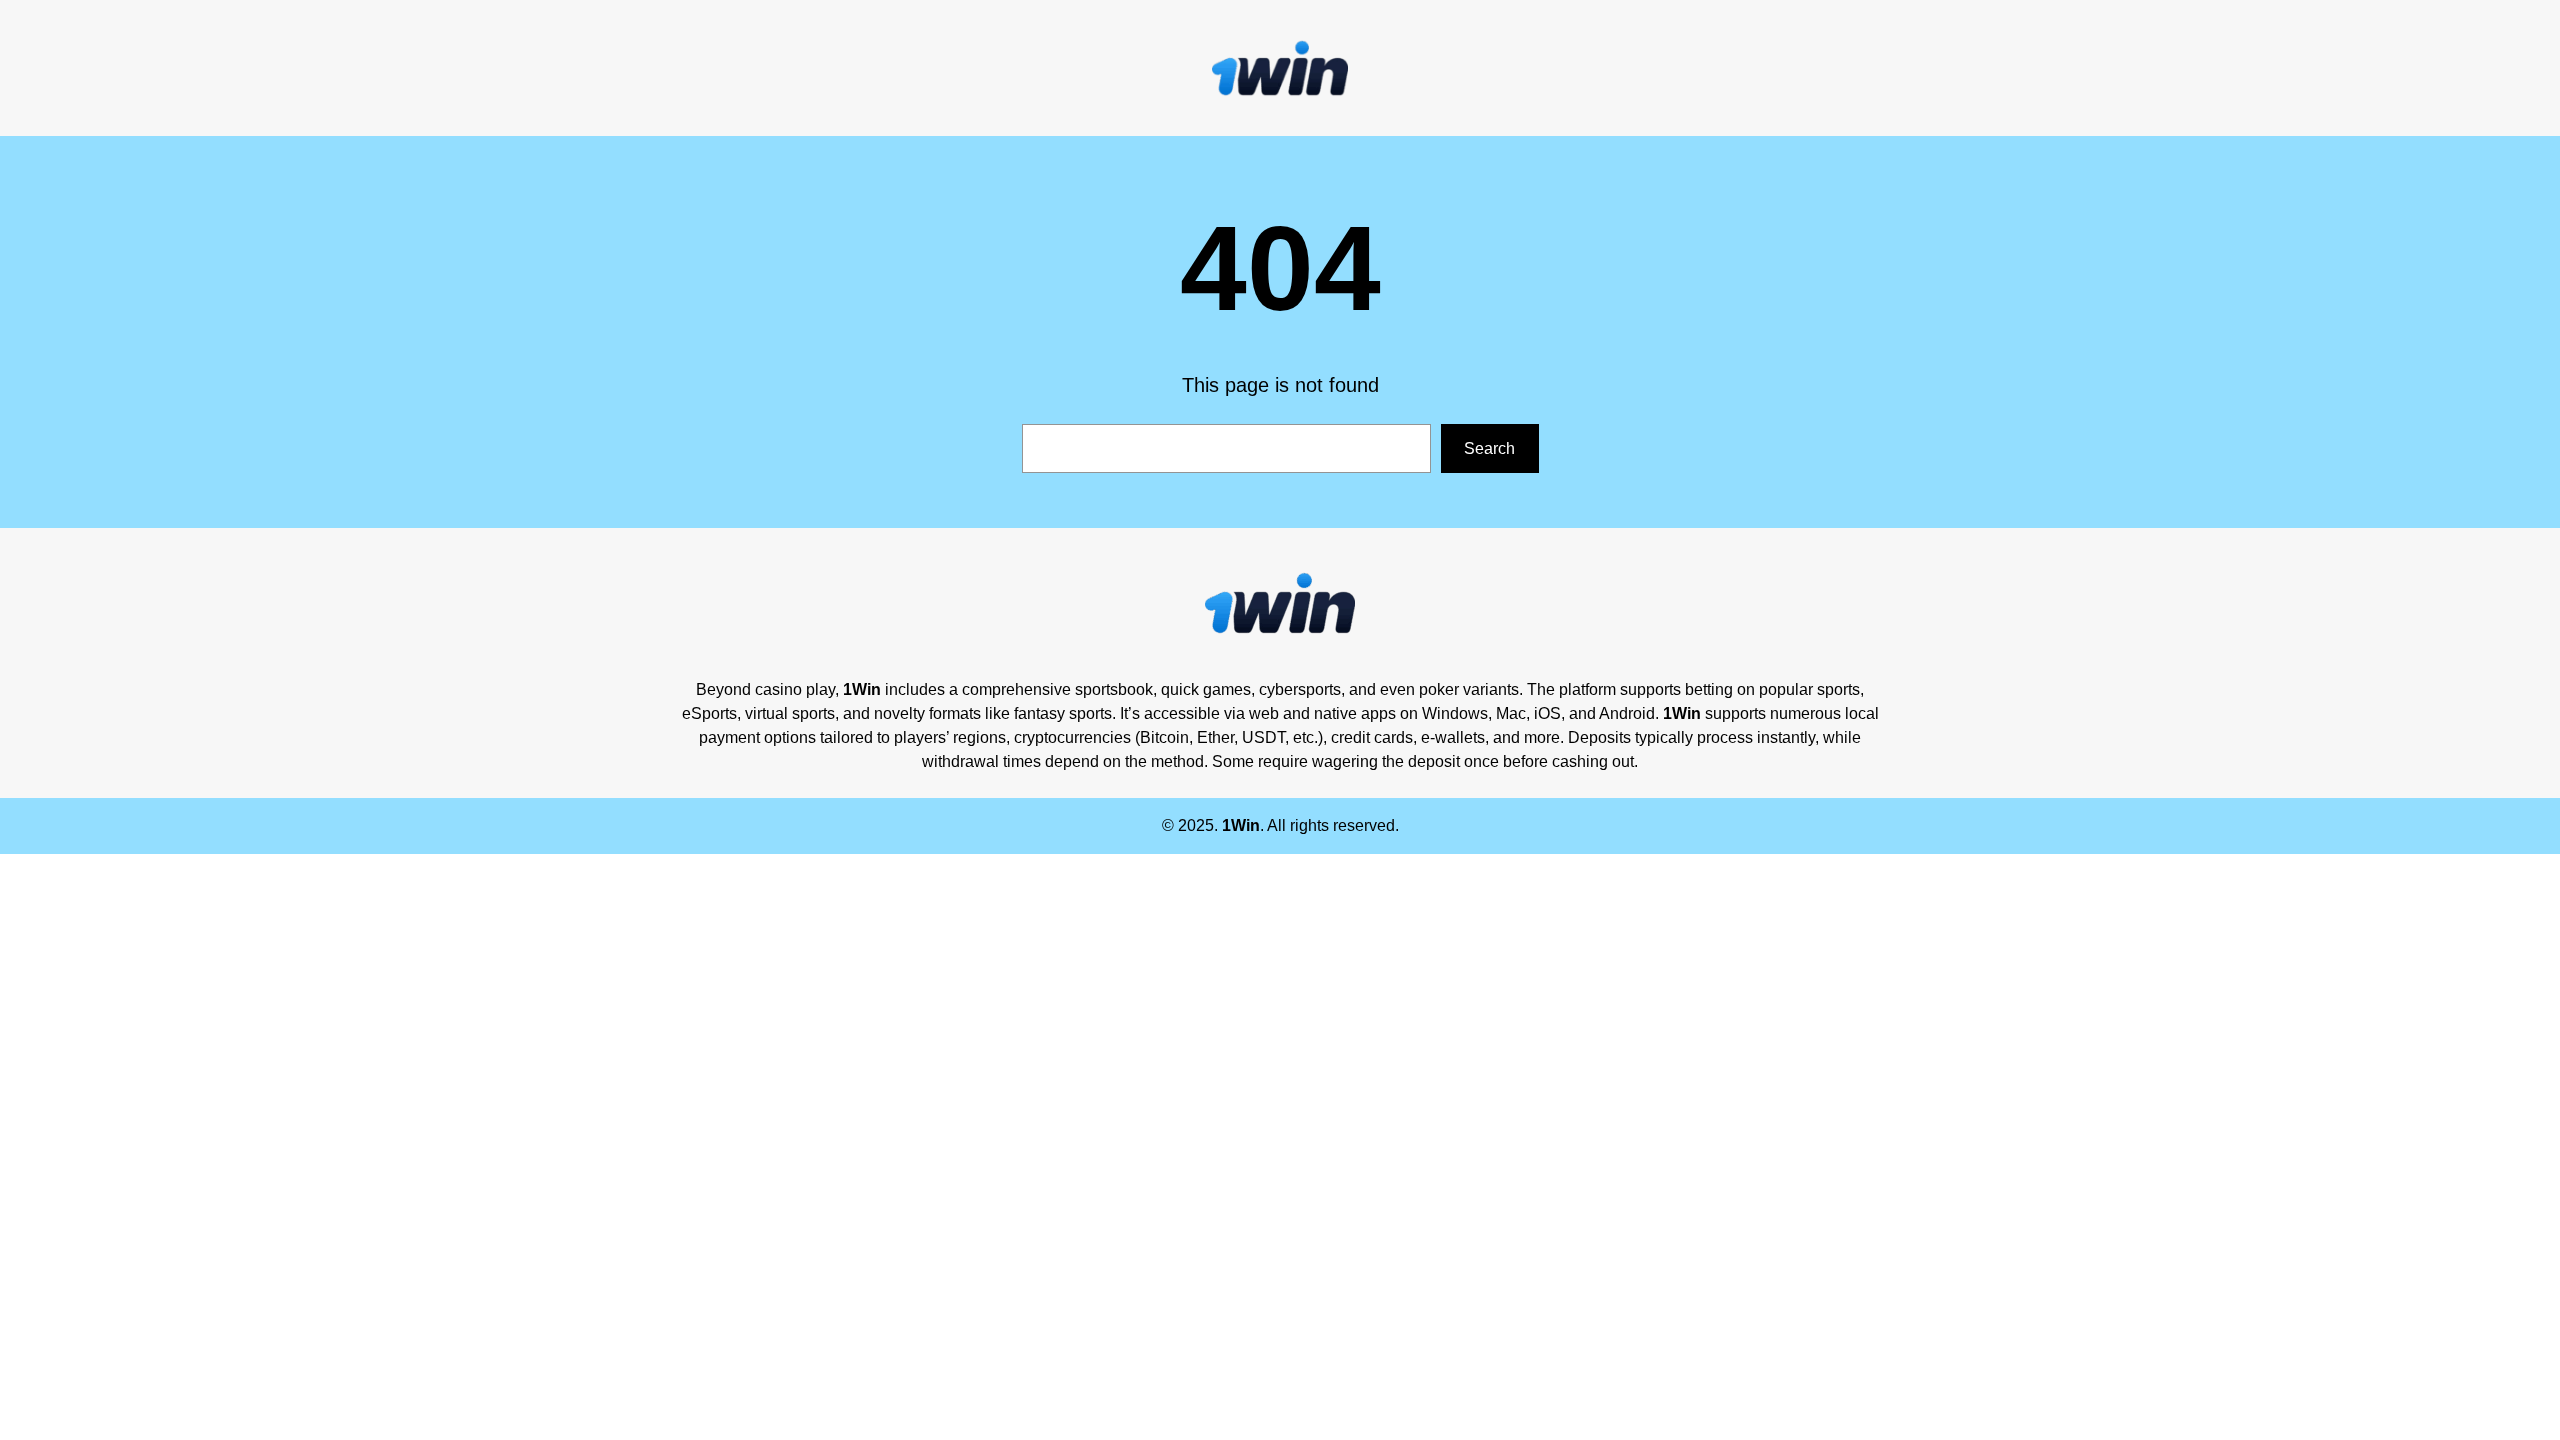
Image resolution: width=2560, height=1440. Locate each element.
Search (1489, 448)
